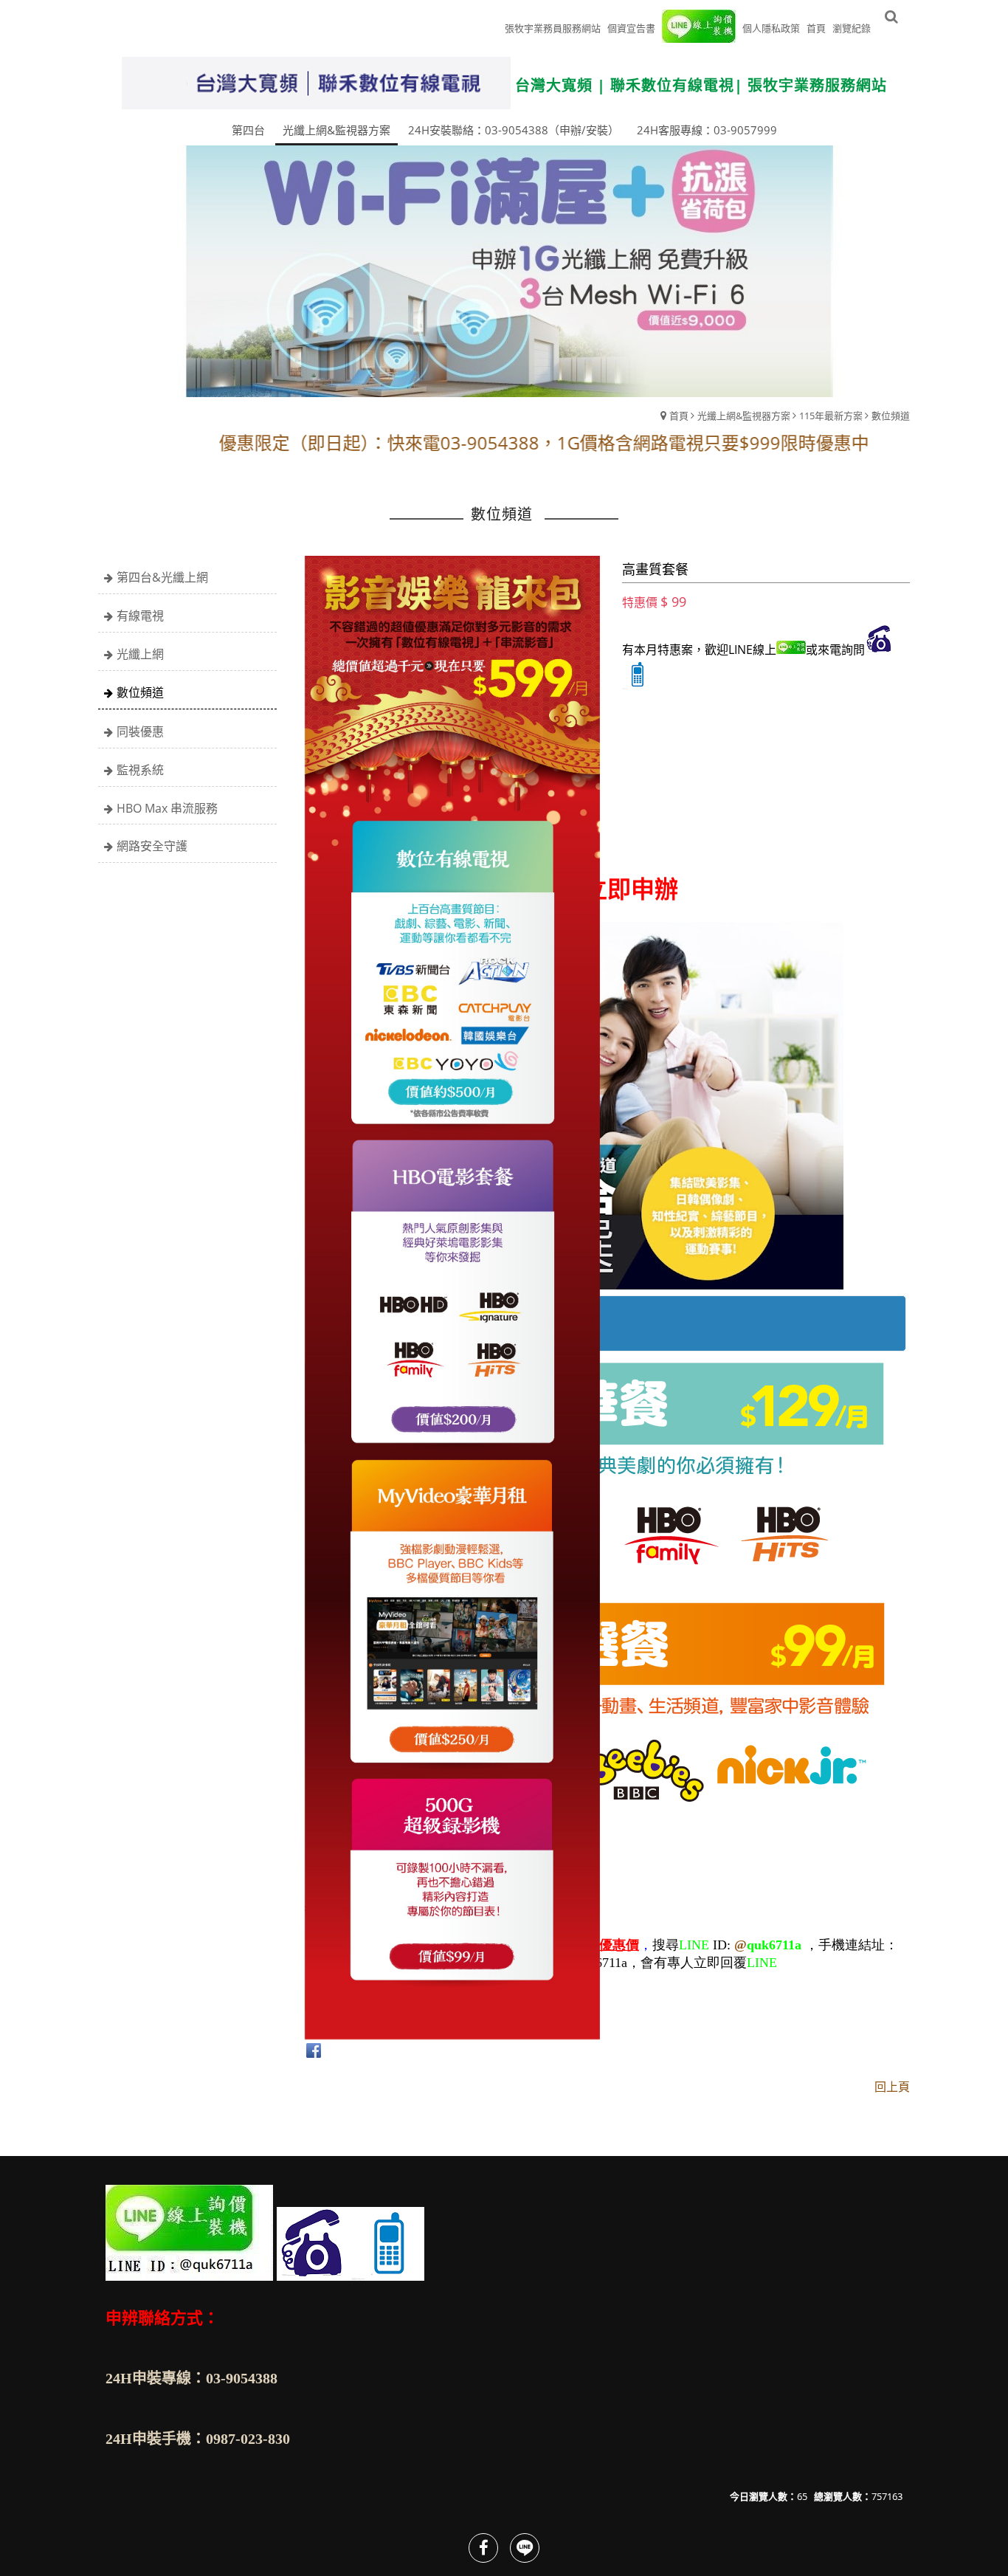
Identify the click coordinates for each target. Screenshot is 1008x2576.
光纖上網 (140, 654)
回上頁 (892, 2087)
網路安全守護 (152, 846)
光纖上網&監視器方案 (744, 416)
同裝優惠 (140, 731)
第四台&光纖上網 (162, 577)
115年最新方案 (831, 416)
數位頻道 (891, 416)
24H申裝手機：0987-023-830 (198, 2439)
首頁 (679, 416)
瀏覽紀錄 (852, 28)
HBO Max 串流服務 (167, 808)
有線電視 (140, 616)
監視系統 (140, 770)
